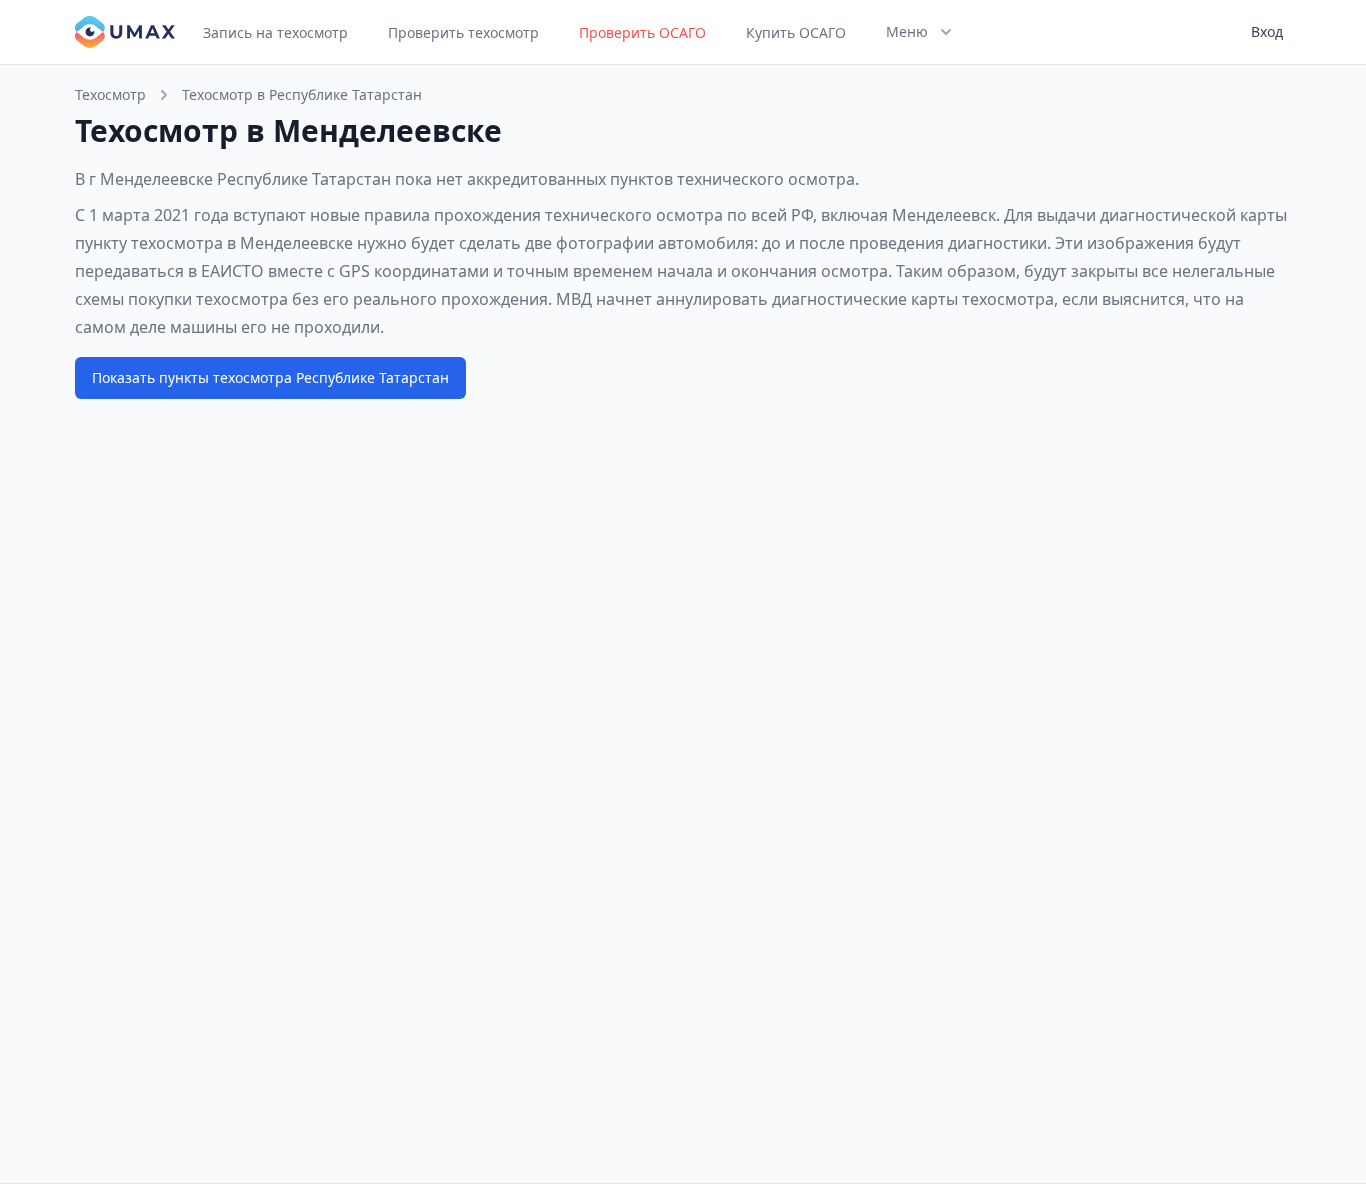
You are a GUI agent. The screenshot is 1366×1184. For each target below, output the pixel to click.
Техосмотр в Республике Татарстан (302, 94)
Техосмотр (110, 94)
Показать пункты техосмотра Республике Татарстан (270, 377)
